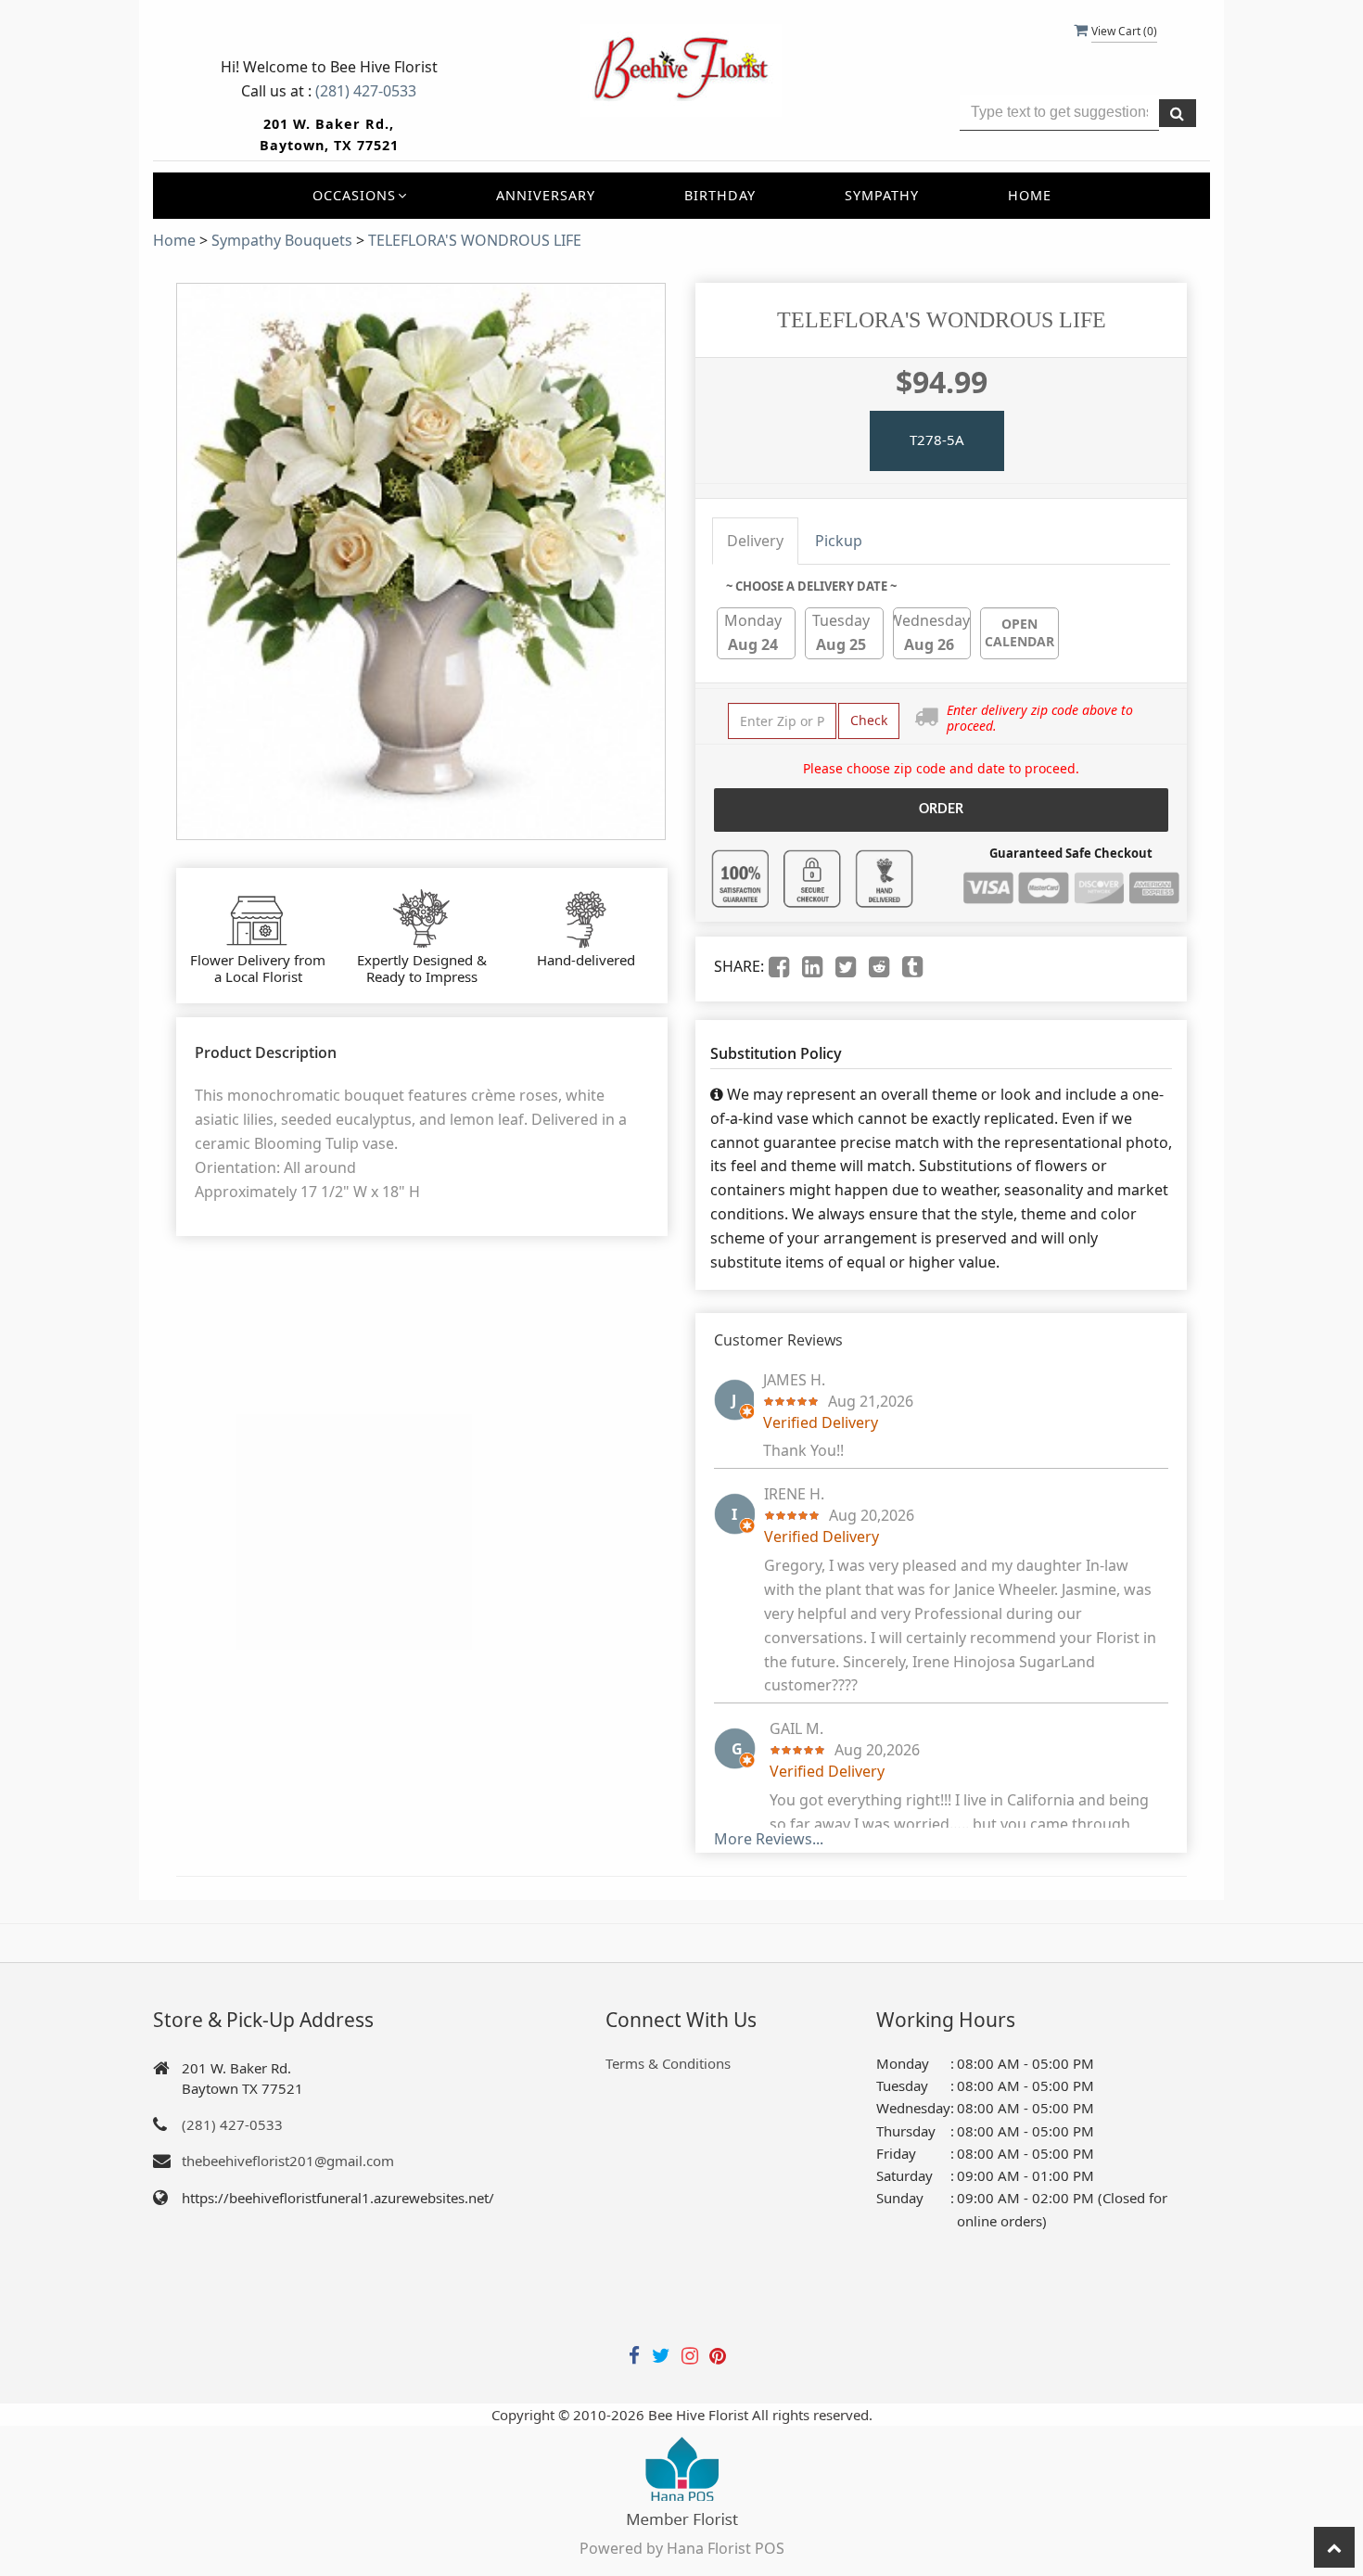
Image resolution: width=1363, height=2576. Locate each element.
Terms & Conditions (668, 2063)
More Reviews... (769, 1839)
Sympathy (882, 195)
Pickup (839, 541)
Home (1030, 195)
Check (869, 720)
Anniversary (546, 195)
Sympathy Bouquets (282, 240)
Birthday (720, 195)
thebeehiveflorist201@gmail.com (288, 2161)
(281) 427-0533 (366, 91)
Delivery (755, 541)
